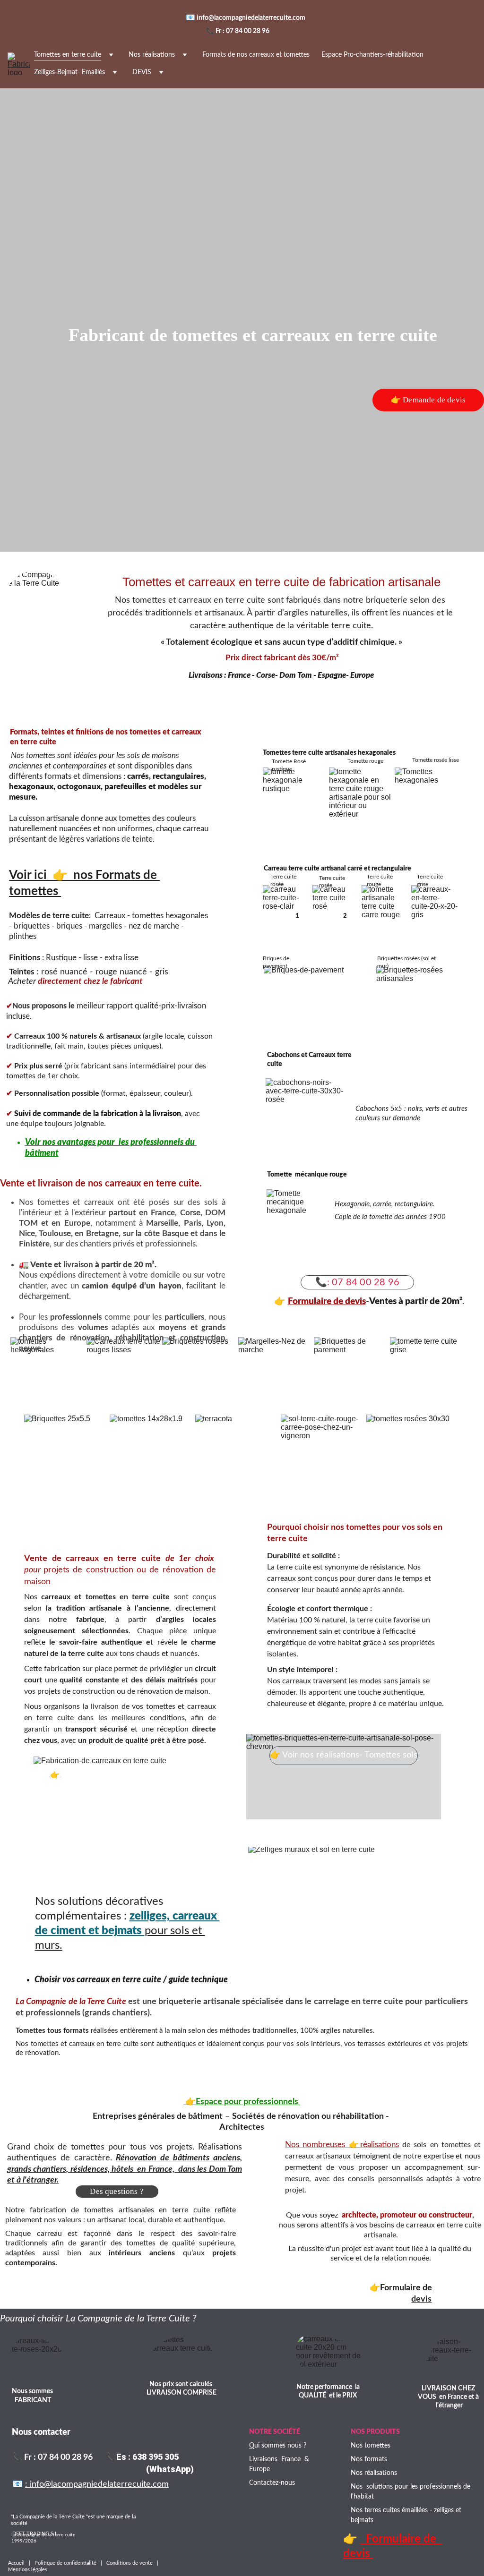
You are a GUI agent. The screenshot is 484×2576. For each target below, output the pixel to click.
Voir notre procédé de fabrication (120, 1775)
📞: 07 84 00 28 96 (357, 1282)
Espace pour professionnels (248, 2102)
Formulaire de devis (327, 1301)
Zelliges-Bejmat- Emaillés (69, 72)
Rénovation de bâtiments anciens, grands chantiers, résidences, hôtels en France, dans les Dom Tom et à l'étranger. (125, 2169)
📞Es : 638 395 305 (142, 2457)
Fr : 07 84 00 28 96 (242, 31)
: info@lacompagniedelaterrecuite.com (97, 2484)
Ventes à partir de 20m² (416, 1301)
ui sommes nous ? (280, 2446)
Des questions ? (117, 2191)
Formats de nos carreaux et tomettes (256, 55)
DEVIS (142, 72)
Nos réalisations (152, 55)
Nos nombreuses (317, 2145)
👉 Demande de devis (428, 400)
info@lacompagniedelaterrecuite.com (252, 18)
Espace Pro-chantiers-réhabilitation (372, 55)
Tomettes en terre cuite (68, 55)
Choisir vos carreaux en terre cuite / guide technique (131, 1980)
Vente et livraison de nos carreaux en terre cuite (100, 1184)
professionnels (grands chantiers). (89, 2013)
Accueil (18, 2563)
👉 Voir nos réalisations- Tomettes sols (344, 1755)
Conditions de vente (130, 2563)
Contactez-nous (272, 2483)
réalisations (380, 2145)
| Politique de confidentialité (63, 2563)
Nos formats (369, 2459)
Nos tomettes (371, 2446)
